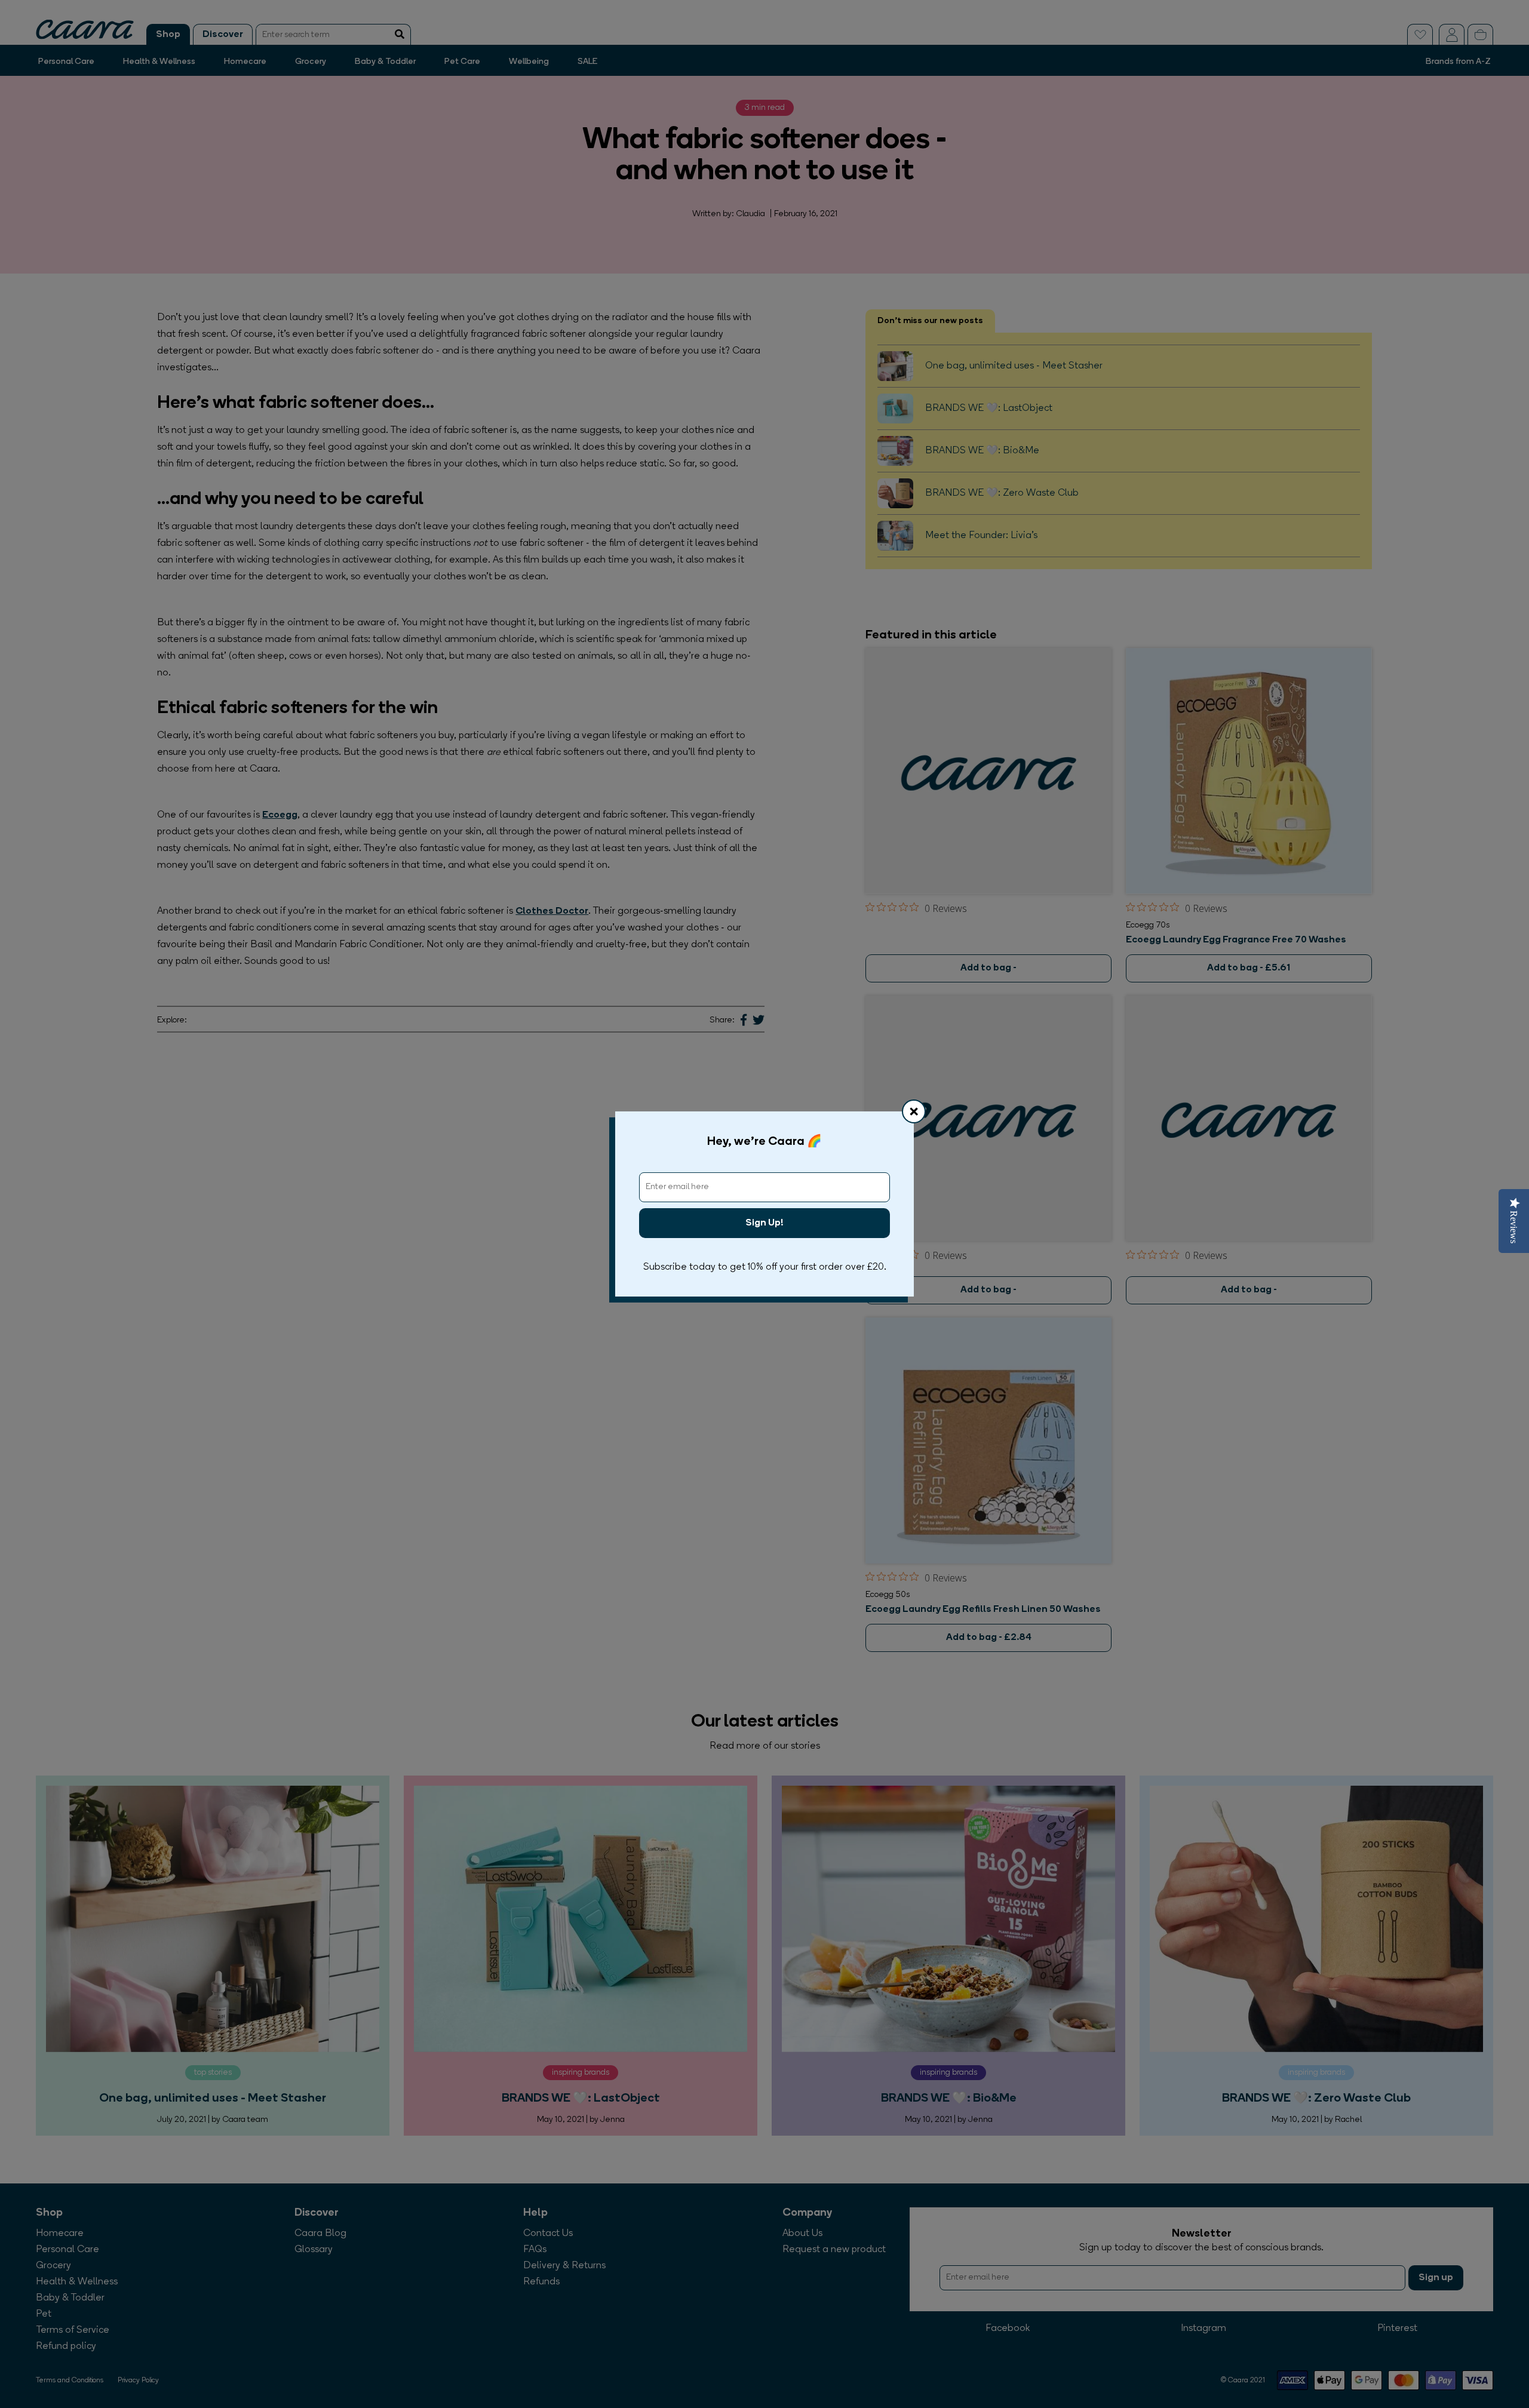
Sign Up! (764, 1223)
